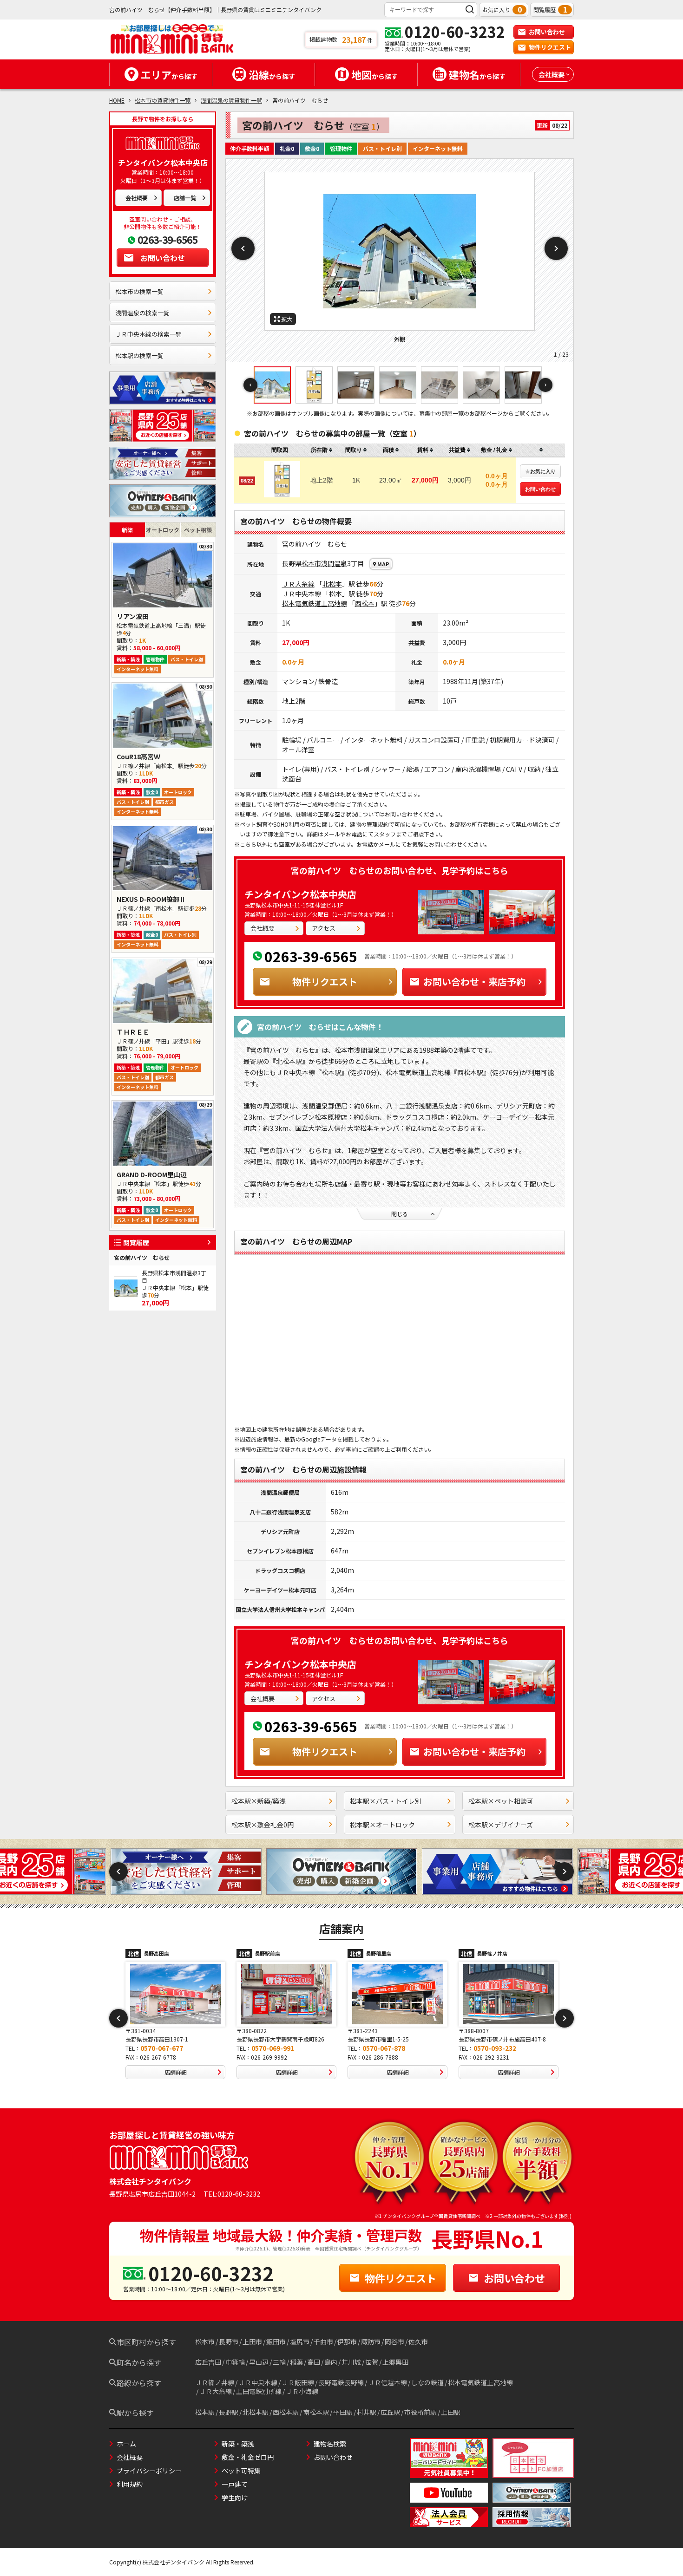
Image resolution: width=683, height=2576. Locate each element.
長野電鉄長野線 (341, 2382)
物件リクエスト (550, 47)
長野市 (229, 2341)
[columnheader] (322, 450)
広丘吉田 (208, 2362)
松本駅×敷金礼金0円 (263, 1825)
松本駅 (205, 2412)
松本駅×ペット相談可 (501, 1801)
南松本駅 (316, 2412)
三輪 (279, 2362)
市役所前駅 (420, 2412)
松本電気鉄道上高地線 (315, 603)
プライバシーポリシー (149, 2471)
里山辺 (259, 2362)
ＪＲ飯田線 (298, 2382)
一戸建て (235, 2484)
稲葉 (296, 2362)
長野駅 (229, 2412)
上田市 (252, 2341)
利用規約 (130, 2484)
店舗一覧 (185, 198)
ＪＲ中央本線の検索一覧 (148, 334)
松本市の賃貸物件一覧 (163, 100)
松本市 (311, 563)
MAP (383, 564)
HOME (117, 100)
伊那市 (347, 2341)
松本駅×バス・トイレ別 (386, 1801)
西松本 (365, 603)
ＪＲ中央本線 (302, 593)
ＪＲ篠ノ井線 (215, 2382)
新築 (127, 530)
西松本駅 (286, 2412)
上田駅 (451, 2412)
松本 (335, 593)
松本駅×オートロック (382, 1825)
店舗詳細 (176, 2072)
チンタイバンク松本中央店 (300, 894)
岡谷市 (394, 2341)
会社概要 (137, 198)
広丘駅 (390, 2412)
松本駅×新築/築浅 (259, 1801)
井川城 (351, 2362)
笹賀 (372, 2362)
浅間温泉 (334, 563)
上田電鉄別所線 (259, 2391)
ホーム (126, 2444)
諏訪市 (371, 2341)
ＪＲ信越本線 (387, 2382)
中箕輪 (235, 2362)
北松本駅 (256, 2412)
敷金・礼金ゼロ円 (248, 2457)
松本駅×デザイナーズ (501, 1825)
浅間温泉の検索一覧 (142, 313)
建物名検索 (330, 2444)
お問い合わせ (547, 32)
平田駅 (343, 2412)
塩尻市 (300, 2341)
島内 (331, 2362)
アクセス (324, 928)
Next (556, 248)
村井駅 (367, 2412)
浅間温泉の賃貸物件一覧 (231, 100)
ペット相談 (198, 530)
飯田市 (276, 2341)
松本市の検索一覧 (139, 291)
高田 (314, 2362)
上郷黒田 (395, 2362)
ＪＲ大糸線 (298, 584)
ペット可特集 (241, 2471)
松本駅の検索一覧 (139, 355)
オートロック (163, 530)
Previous (243, 248)
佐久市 (418, 2341)
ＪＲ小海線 (302, 2391)
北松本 (332, 584)
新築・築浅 (238, 2444)
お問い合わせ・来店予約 (474, 981)
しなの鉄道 (427, 2382)
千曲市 (323, 2341)
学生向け (235, 2498)
